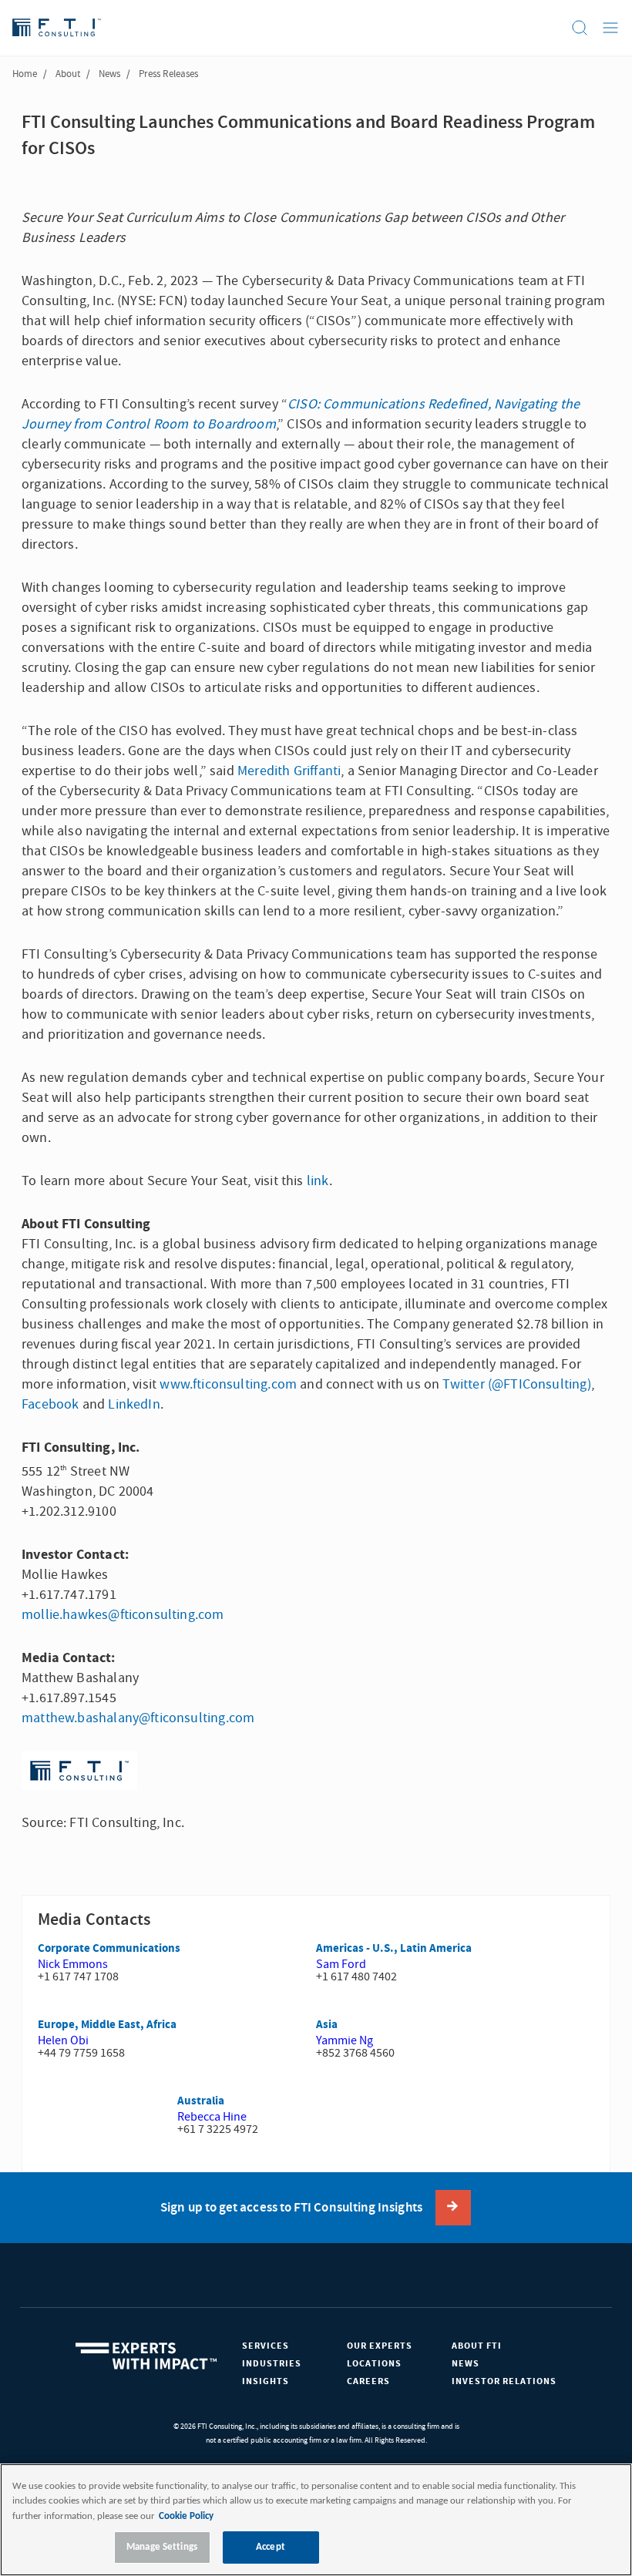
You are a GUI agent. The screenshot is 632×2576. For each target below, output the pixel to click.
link (318, 1181)
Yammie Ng (345, 2040)
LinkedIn (134, 1404)
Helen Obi (63, 2040)
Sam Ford (341, 1964)
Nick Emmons (73, 1964)
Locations (374, 2364)
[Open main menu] (610, 28)
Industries (272, 2364)
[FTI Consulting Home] (57, 28)
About (68, 74)
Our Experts (380, 2346)
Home (25, 74)
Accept (271, 2547)
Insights (266, 2381)
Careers (368, 2381)
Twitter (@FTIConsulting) (516, 1384)
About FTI (477, 2346)
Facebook (50, 1404)
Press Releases (168, 74)
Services (266, 2346)
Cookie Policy (186, 2516)
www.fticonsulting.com (228, 1384)
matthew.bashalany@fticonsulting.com (138, 1718)
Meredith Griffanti (289, 771)
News (109, 74)
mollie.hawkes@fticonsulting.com (123, 1615)
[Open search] (580, 28)
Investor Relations (504, 2381)
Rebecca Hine (212, 2117)
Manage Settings (162, 2547)
